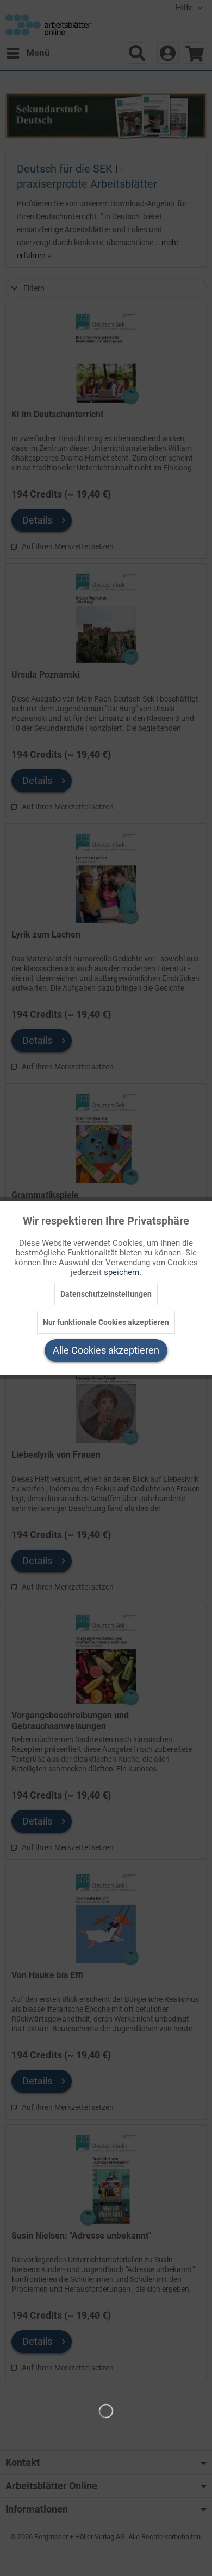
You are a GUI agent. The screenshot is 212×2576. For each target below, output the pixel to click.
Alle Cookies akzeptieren (106, 1350)
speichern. (123, 1272)
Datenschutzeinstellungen (106, 1294)
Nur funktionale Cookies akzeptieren (106, 1322)
